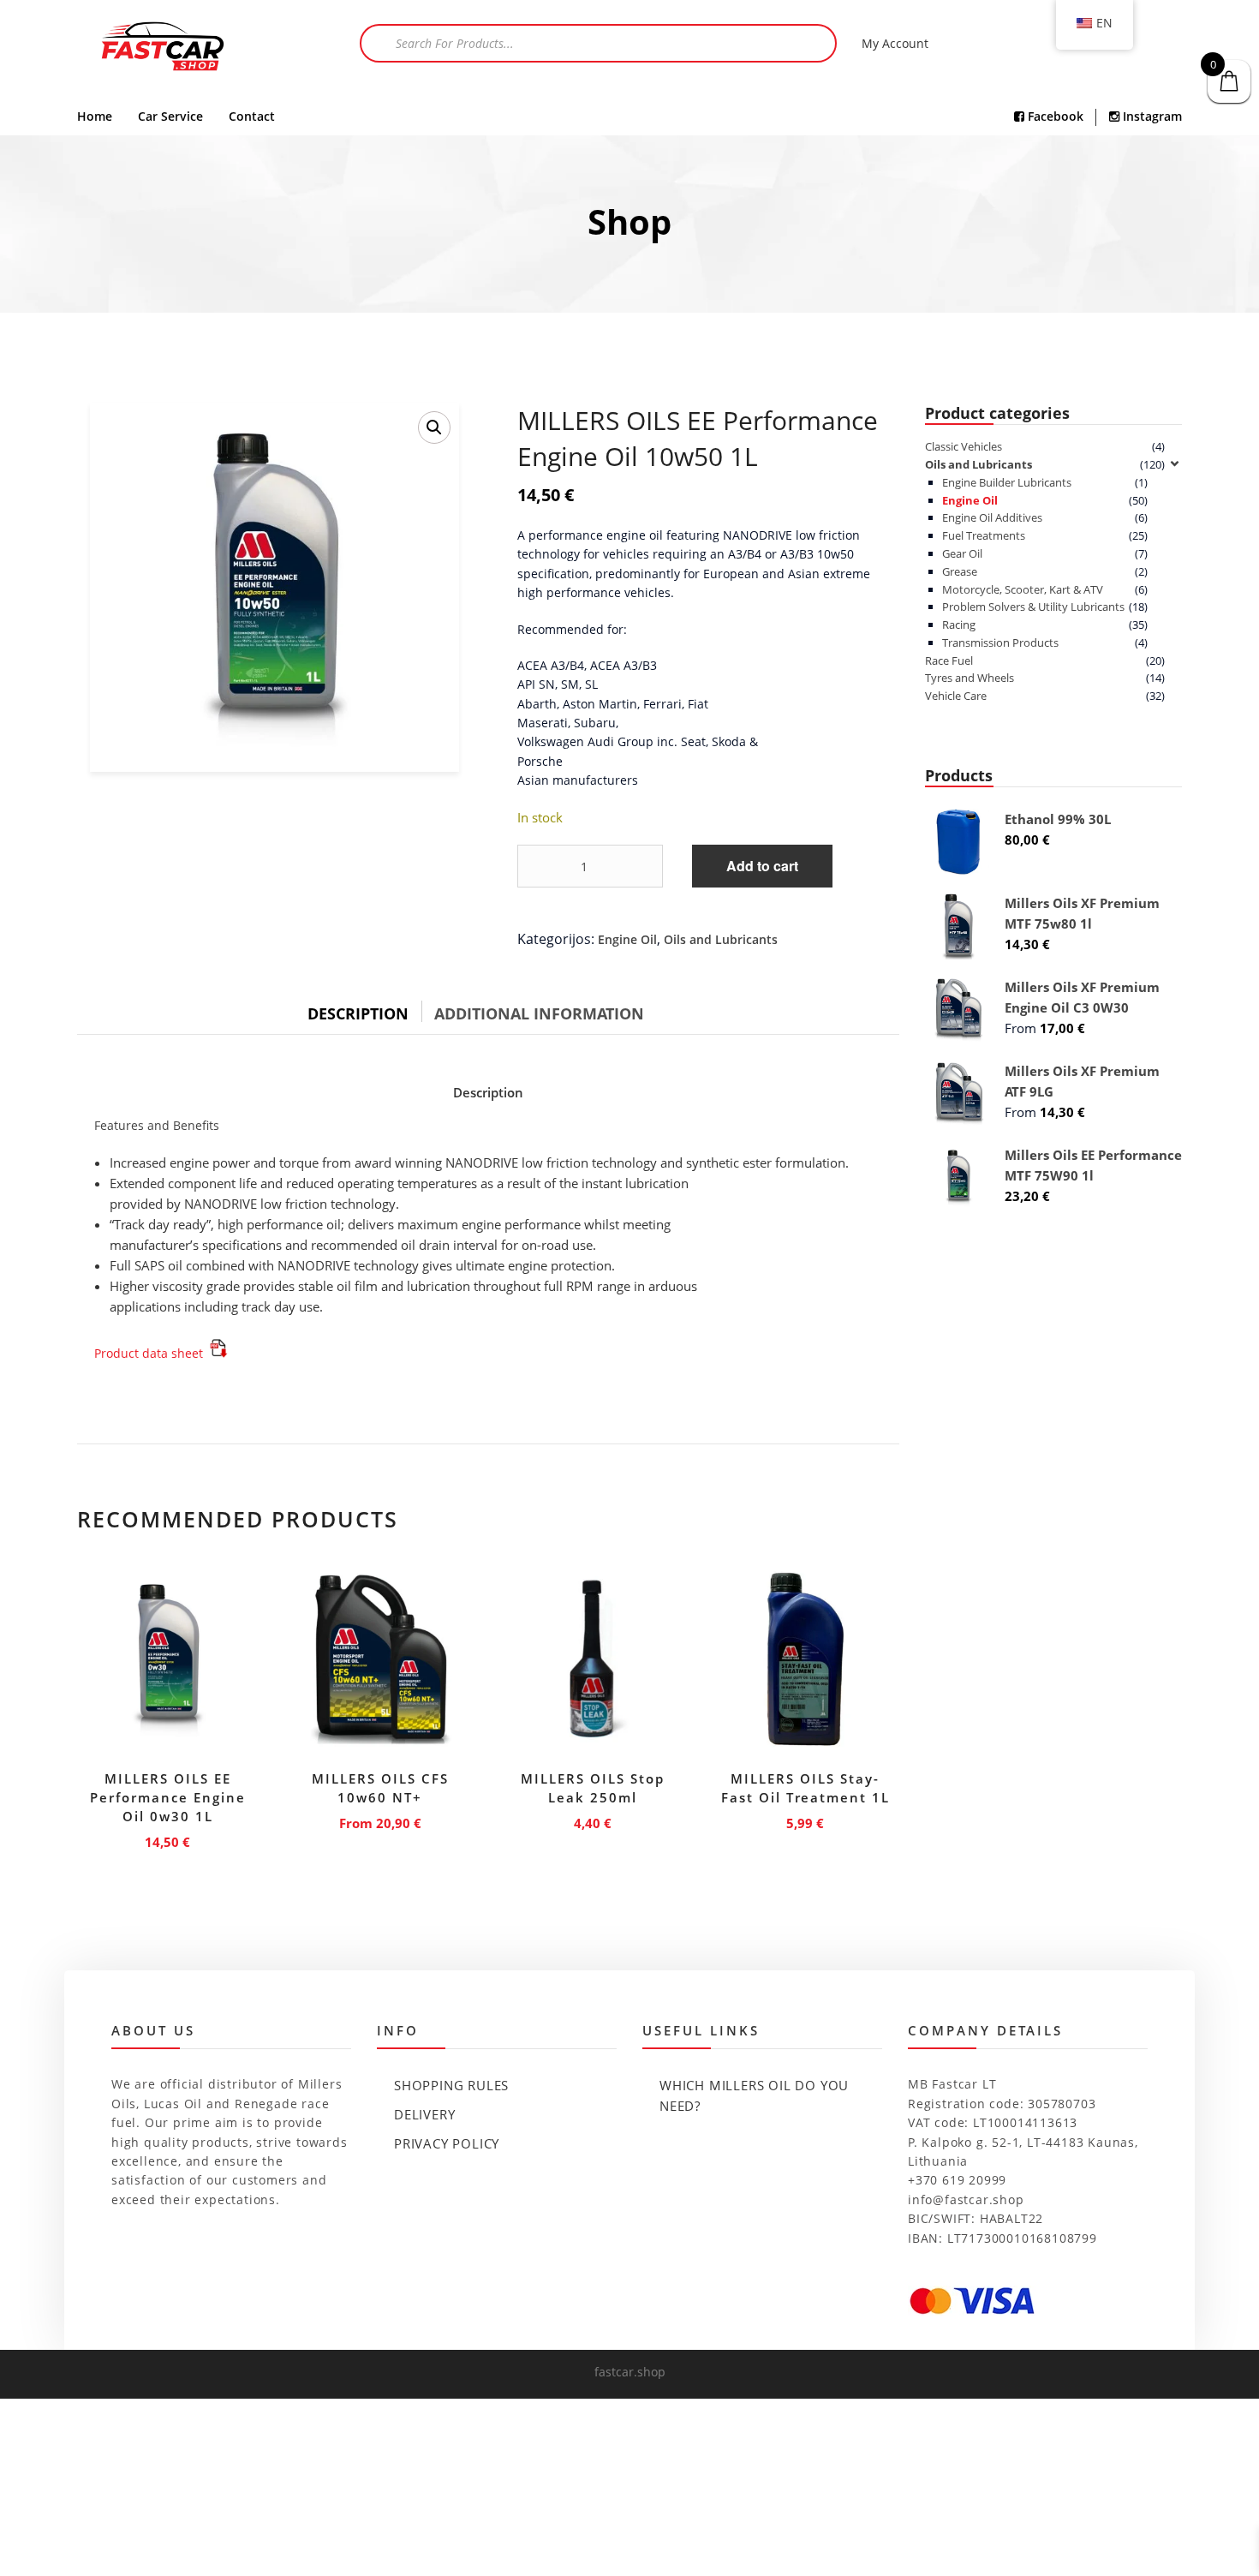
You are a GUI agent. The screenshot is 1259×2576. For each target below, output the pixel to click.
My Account (895, 43)
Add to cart (762, 866)
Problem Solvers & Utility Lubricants (1033, 607)
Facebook (1054, 116)
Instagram (1151, 116)
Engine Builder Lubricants (1007, 482)
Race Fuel (949, 660)
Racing (959, 625)
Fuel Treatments (984, 535)
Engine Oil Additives (992, 517)
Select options (380, 1820)
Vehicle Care (956, 696)
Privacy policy (447, 2143)
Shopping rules (451, 2085)
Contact (252, 116)
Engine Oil (627, 939)
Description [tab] (358, 1013)
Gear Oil (962, 553)
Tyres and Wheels (970, 678)
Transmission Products (1000, 643)
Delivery (424, 2114)
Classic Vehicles (964, 446)
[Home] (163, 48)
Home (95, 116)
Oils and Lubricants (721, 939)
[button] (434, 427)
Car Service (170, 116)
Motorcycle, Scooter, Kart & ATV (1023, 589)
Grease (960, 571)
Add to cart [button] (168, 1839)
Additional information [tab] (539, 1013)
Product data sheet (150, 1353)
